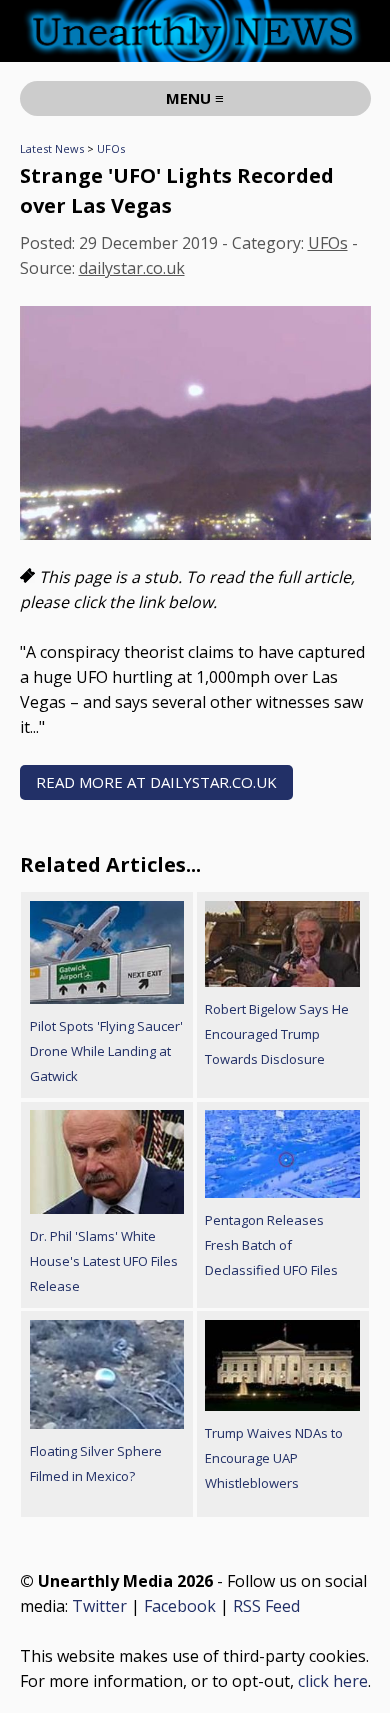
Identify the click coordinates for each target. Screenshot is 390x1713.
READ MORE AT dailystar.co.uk (156, 782)
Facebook (180, 1606)
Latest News (52, 148)
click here (333, 1681)
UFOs (111, 148)
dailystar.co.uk (132, 268)
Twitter (99, 1606)
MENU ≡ (195, 98)
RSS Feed (266, 1606)
